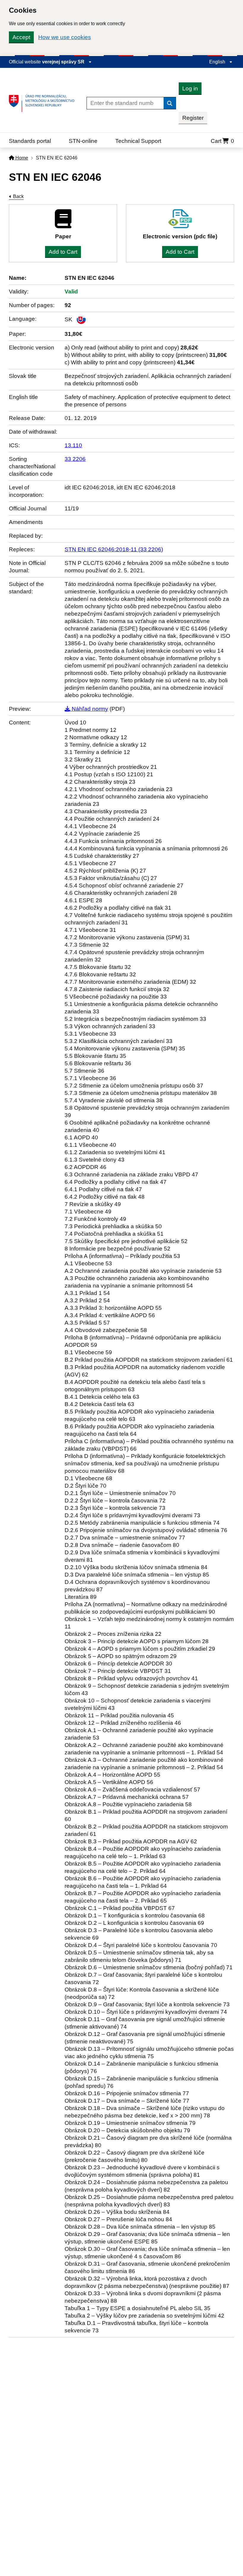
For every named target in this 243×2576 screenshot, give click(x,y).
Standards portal (30, 141)
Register (193, 118)
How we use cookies (65, 37)
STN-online (83, 141)
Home (21, 158)
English (218, 62)
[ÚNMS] (44, 103)
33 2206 (75, 459)
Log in (190, 88)
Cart (222, 141)
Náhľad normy (89, 709)
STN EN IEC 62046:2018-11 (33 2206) (114, 549)
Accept (21, 37)
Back (18, 196)
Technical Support (138, 141)
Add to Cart (63, 252)
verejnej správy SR (64, 62)
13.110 (73, 445)
